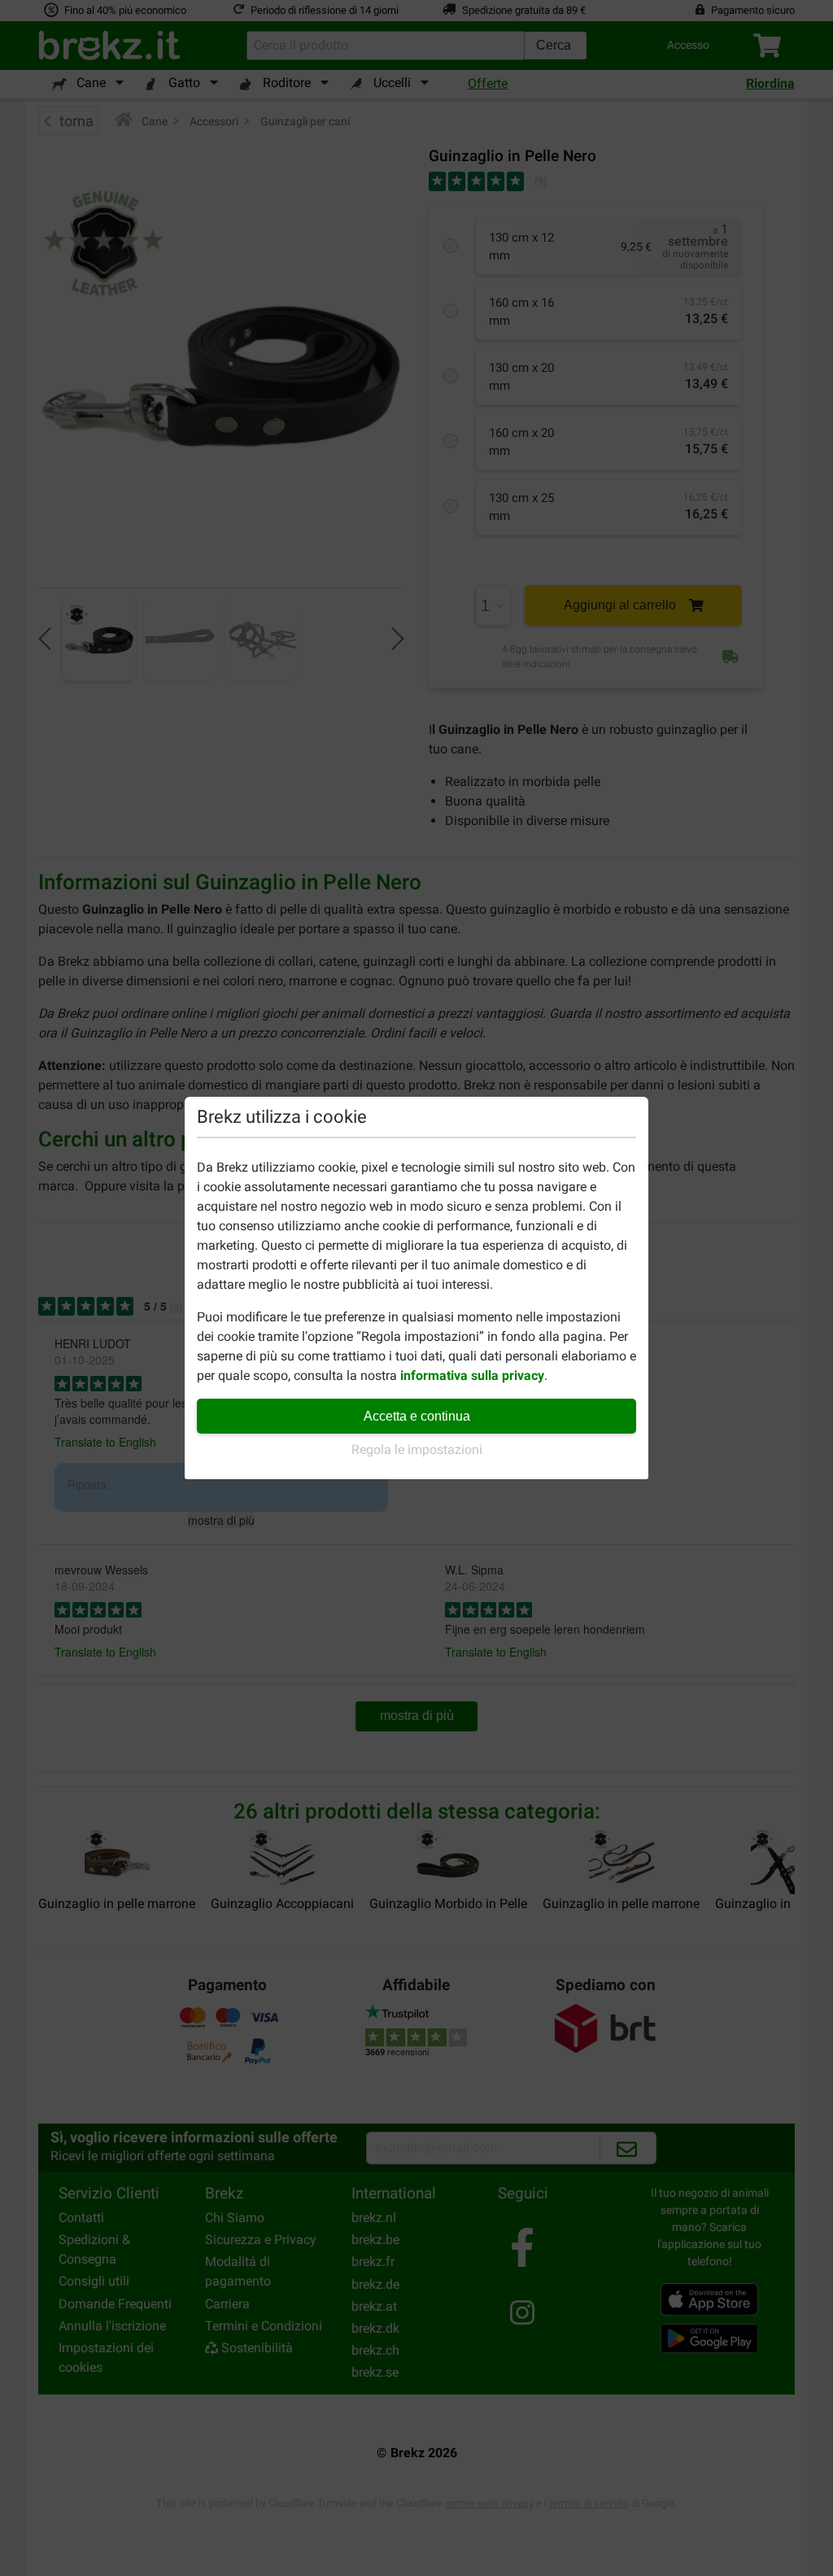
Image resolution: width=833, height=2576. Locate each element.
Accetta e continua (417, 1416)
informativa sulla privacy (472, 1375)
